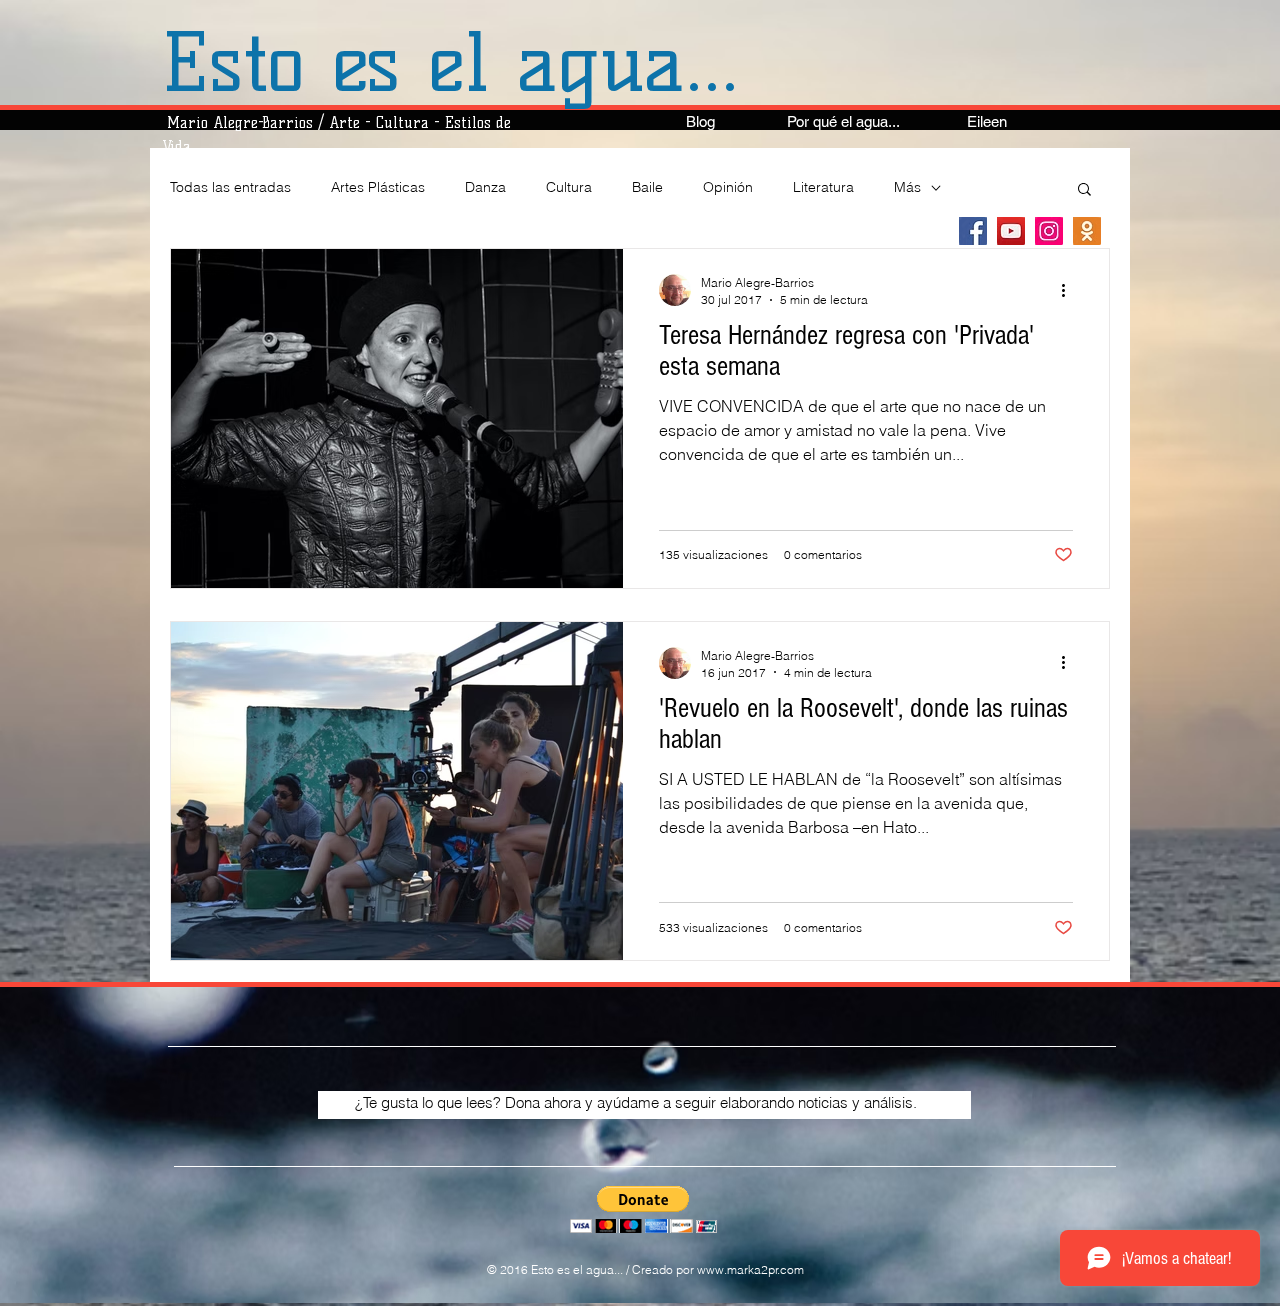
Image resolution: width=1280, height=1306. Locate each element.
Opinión (728, 187)
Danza (485, 187)
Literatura (823, 187)
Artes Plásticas (378, 187)
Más (907, 187)
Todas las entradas (230, 187)
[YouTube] (1011, 231)
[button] (1084, 190)
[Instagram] (1049, 231)
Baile (647, 187)
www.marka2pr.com (750, 1269)
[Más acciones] (1070, 290)
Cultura (569, 187)
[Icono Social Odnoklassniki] (1087, 231)
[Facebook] (973, 231)
